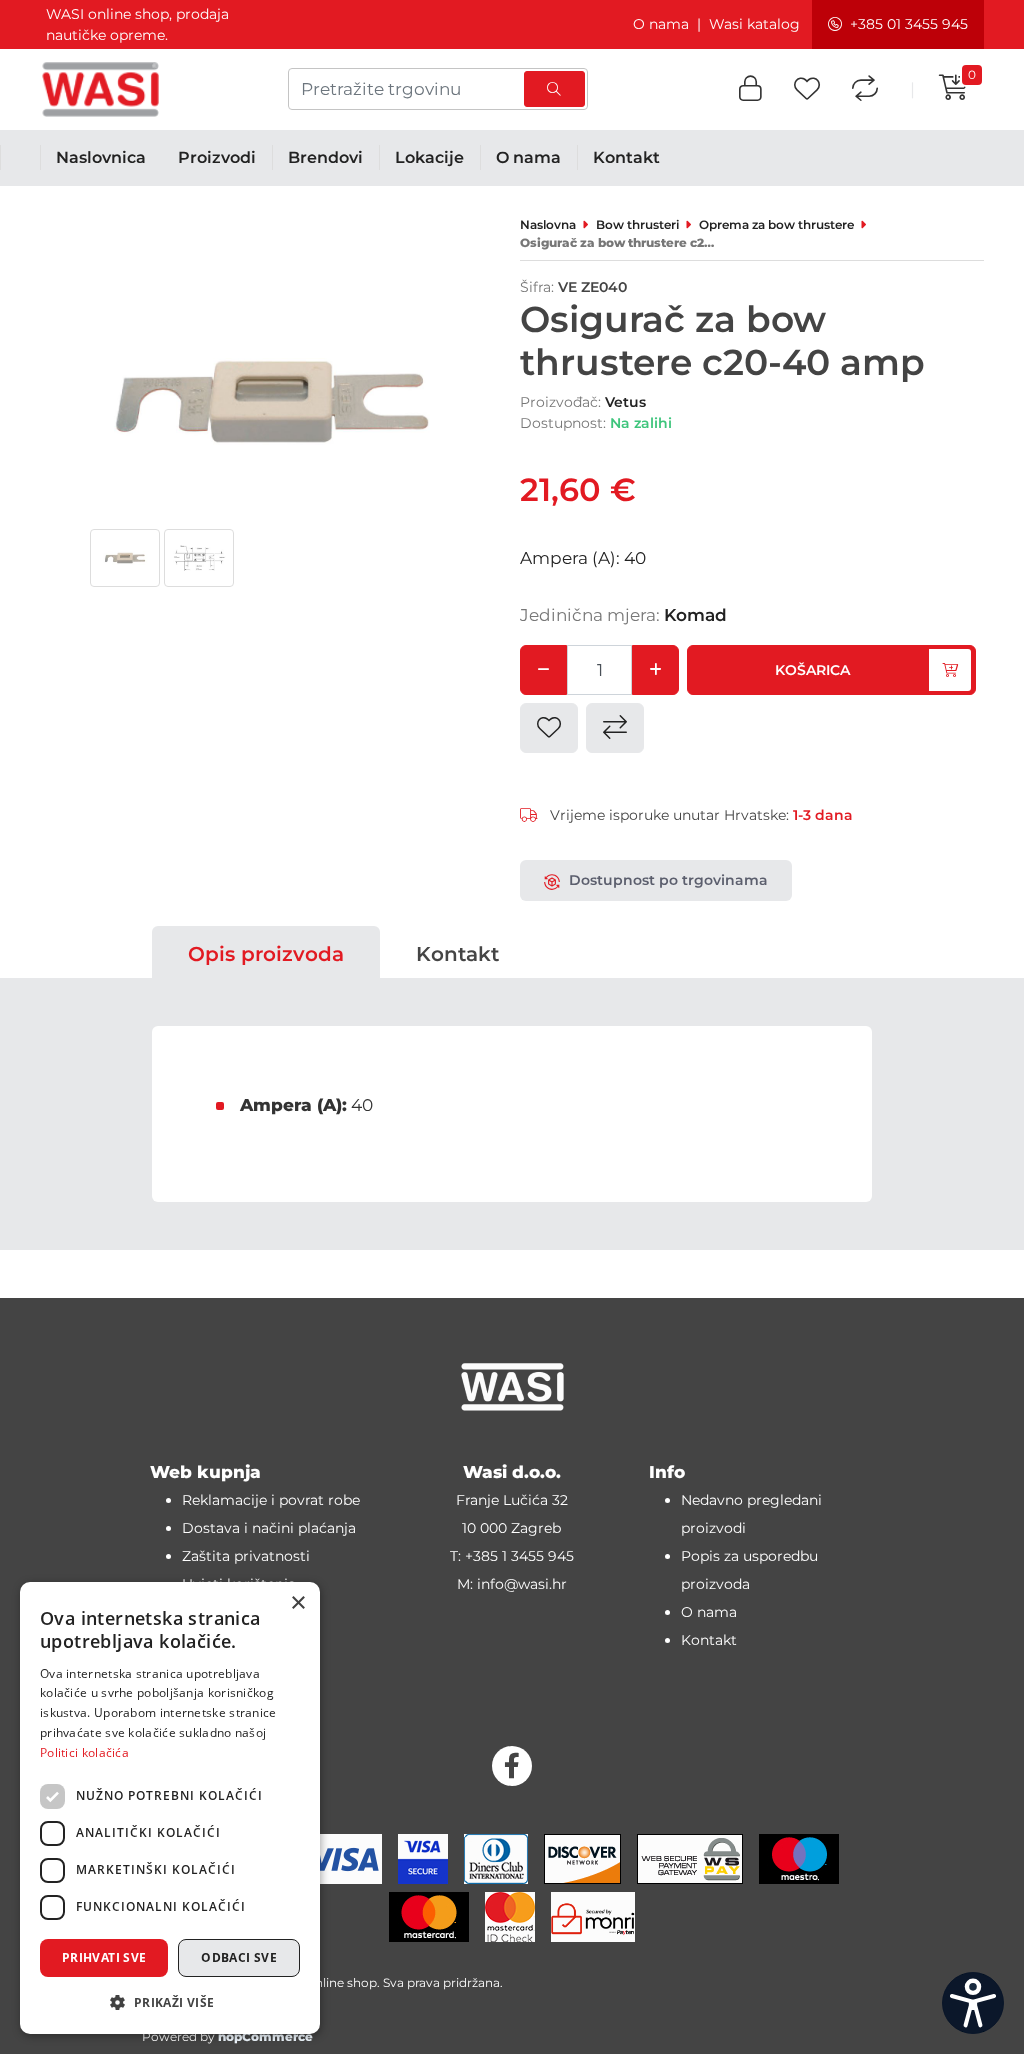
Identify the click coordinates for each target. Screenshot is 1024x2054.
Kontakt (457, 954)
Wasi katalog (754, 24)
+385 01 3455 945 (909, 24)
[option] (125, 558)
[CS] (973, 2003)
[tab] (266, 954)
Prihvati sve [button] (104, 1957)
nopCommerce (265, 2036)
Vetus (625, 402)
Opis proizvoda (266, 954)
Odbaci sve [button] (239, 1957)
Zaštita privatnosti (246, 1556)
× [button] (297, 1603)
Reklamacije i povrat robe (271, 1500)
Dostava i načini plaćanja (269, 1528)
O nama (661, 24)
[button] (750, 89)
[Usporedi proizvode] (865, 89)
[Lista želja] (807, 89)
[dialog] (170, 1808)
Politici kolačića (84, 1752)
